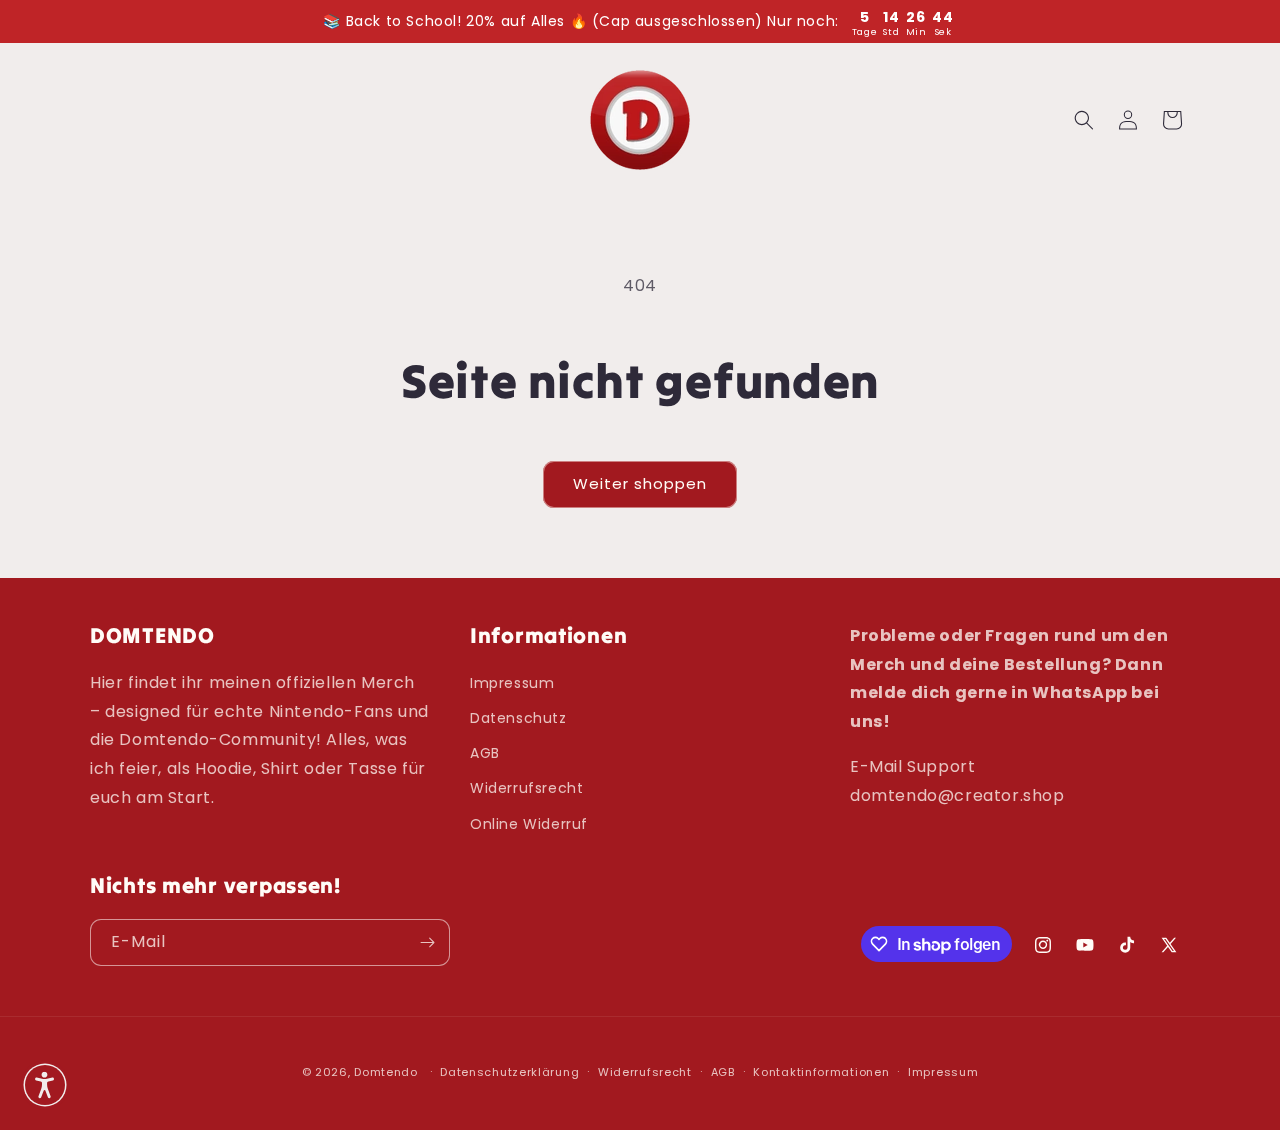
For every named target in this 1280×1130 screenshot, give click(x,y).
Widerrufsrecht (526, 788)
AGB (485, 753)
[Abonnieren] (427, 942)
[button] (1084, 120)
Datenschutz (518, 718)
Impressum (512, 683)
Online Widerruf (529, 824)
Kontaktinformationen (821, 1072)
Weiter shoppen (640, 483)
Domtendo (386, 1072)
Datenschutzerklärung (509, 1072)
